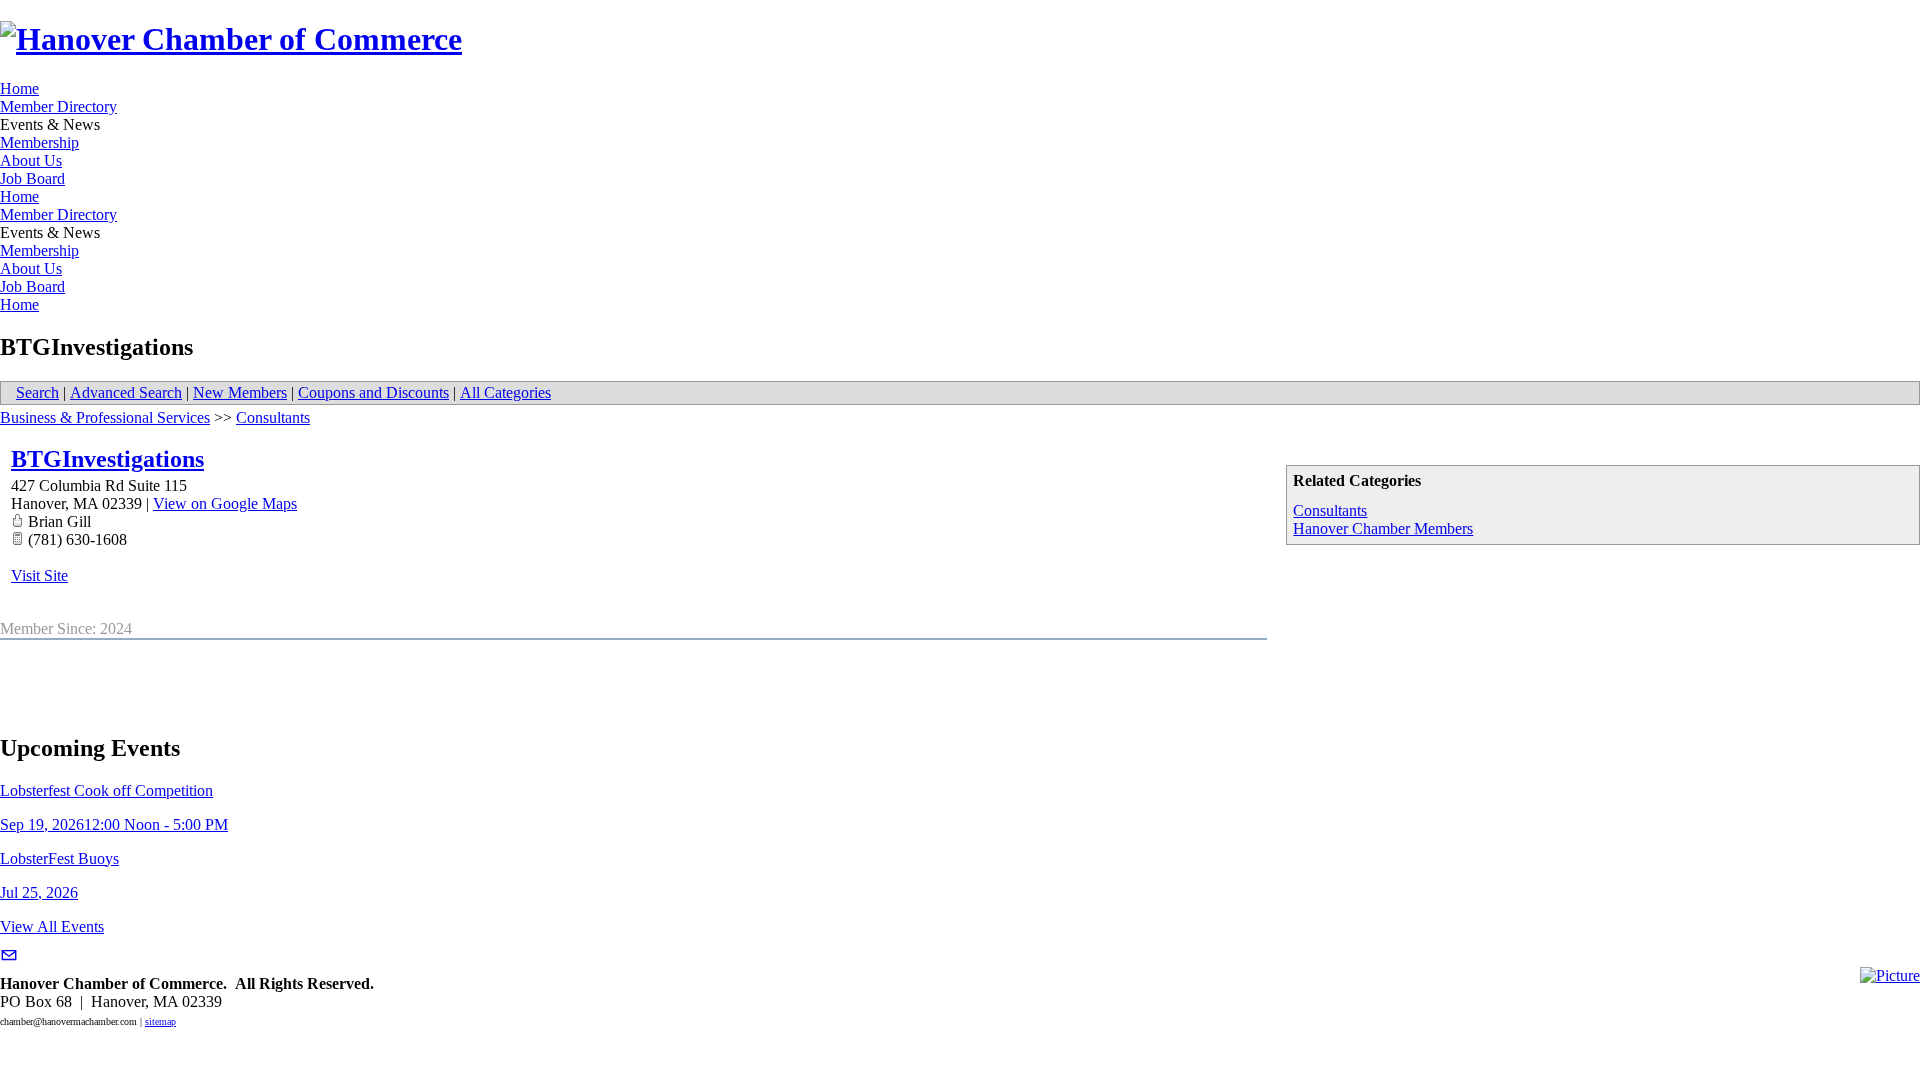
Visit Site (39, 575)
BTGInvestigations (107, 459)
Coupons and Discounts (373, 392)
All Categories (505, 392)
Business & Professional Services (105, 417)
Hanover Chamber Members (1383, 528)
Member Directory (58, 106)
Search (37, 392)
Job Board (32, 178)
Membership (39, 142)
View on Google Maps (225, 503)
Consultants (1330, 510)
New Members (240, 392)
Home (19, 88)
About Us (31, 160)
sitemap (160, 1021)
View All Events (52, 926)
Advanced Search (126, 392)
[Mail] (9, 955)
